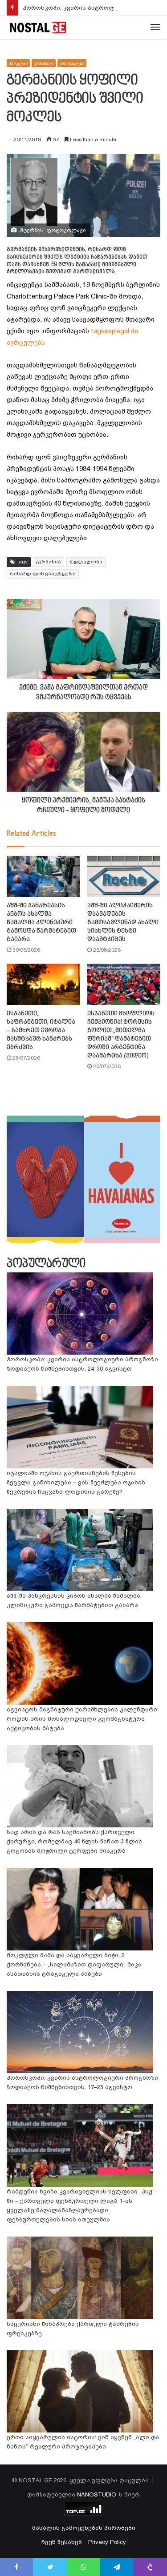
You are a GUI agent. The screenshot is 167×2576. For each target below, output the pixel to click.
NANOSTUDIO (97, 2494)
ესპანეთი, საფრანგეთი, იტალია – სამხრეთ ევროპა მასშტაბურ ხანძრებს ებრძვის (41, 1031)
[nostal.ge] (38, 28)
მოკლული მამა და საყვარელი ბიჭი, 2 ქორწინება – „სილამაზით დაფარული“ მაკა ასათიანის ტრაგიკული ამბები (74, 1964)
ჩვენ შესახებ (62, 2542)
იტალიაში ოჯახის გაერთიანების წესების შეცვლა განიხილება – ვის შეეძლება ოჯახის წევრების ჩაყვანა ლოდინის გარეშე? (76, 1482)
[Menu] (155, 28)
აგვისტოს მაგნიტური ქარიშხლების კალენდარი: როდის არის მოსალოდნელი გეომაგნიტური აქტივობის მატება (83, 1719)
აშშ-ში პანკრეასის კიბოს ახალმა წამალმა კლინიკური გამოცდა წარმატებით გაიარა (41, 923)
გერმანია (49, 562)
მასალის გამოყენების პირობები (84, 2528)
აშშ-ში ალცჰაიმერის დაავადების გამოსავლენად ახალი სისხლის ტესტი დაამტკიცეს (123, 923)
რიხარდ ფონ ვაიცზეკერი (43, 574)
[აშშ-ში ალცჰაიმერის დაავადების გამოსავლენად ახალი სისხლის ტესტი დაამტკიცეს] (124, 876)
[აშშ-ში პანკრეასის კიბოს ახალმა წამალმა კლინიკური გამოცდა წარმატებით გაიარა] (43, 876)
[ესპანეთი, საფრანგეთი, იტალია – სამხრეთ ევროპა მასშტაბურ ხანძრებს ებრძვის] (43, 984)
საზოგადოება (72, 63)
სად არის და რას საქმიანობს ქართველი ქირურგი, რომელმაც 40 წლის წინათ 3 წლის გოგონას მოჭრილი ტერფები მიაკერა (74, 1841)
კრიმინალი (44, 63)
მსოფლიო (18, 63)
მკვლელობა (86, 562)
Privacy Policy (107, 2542)
